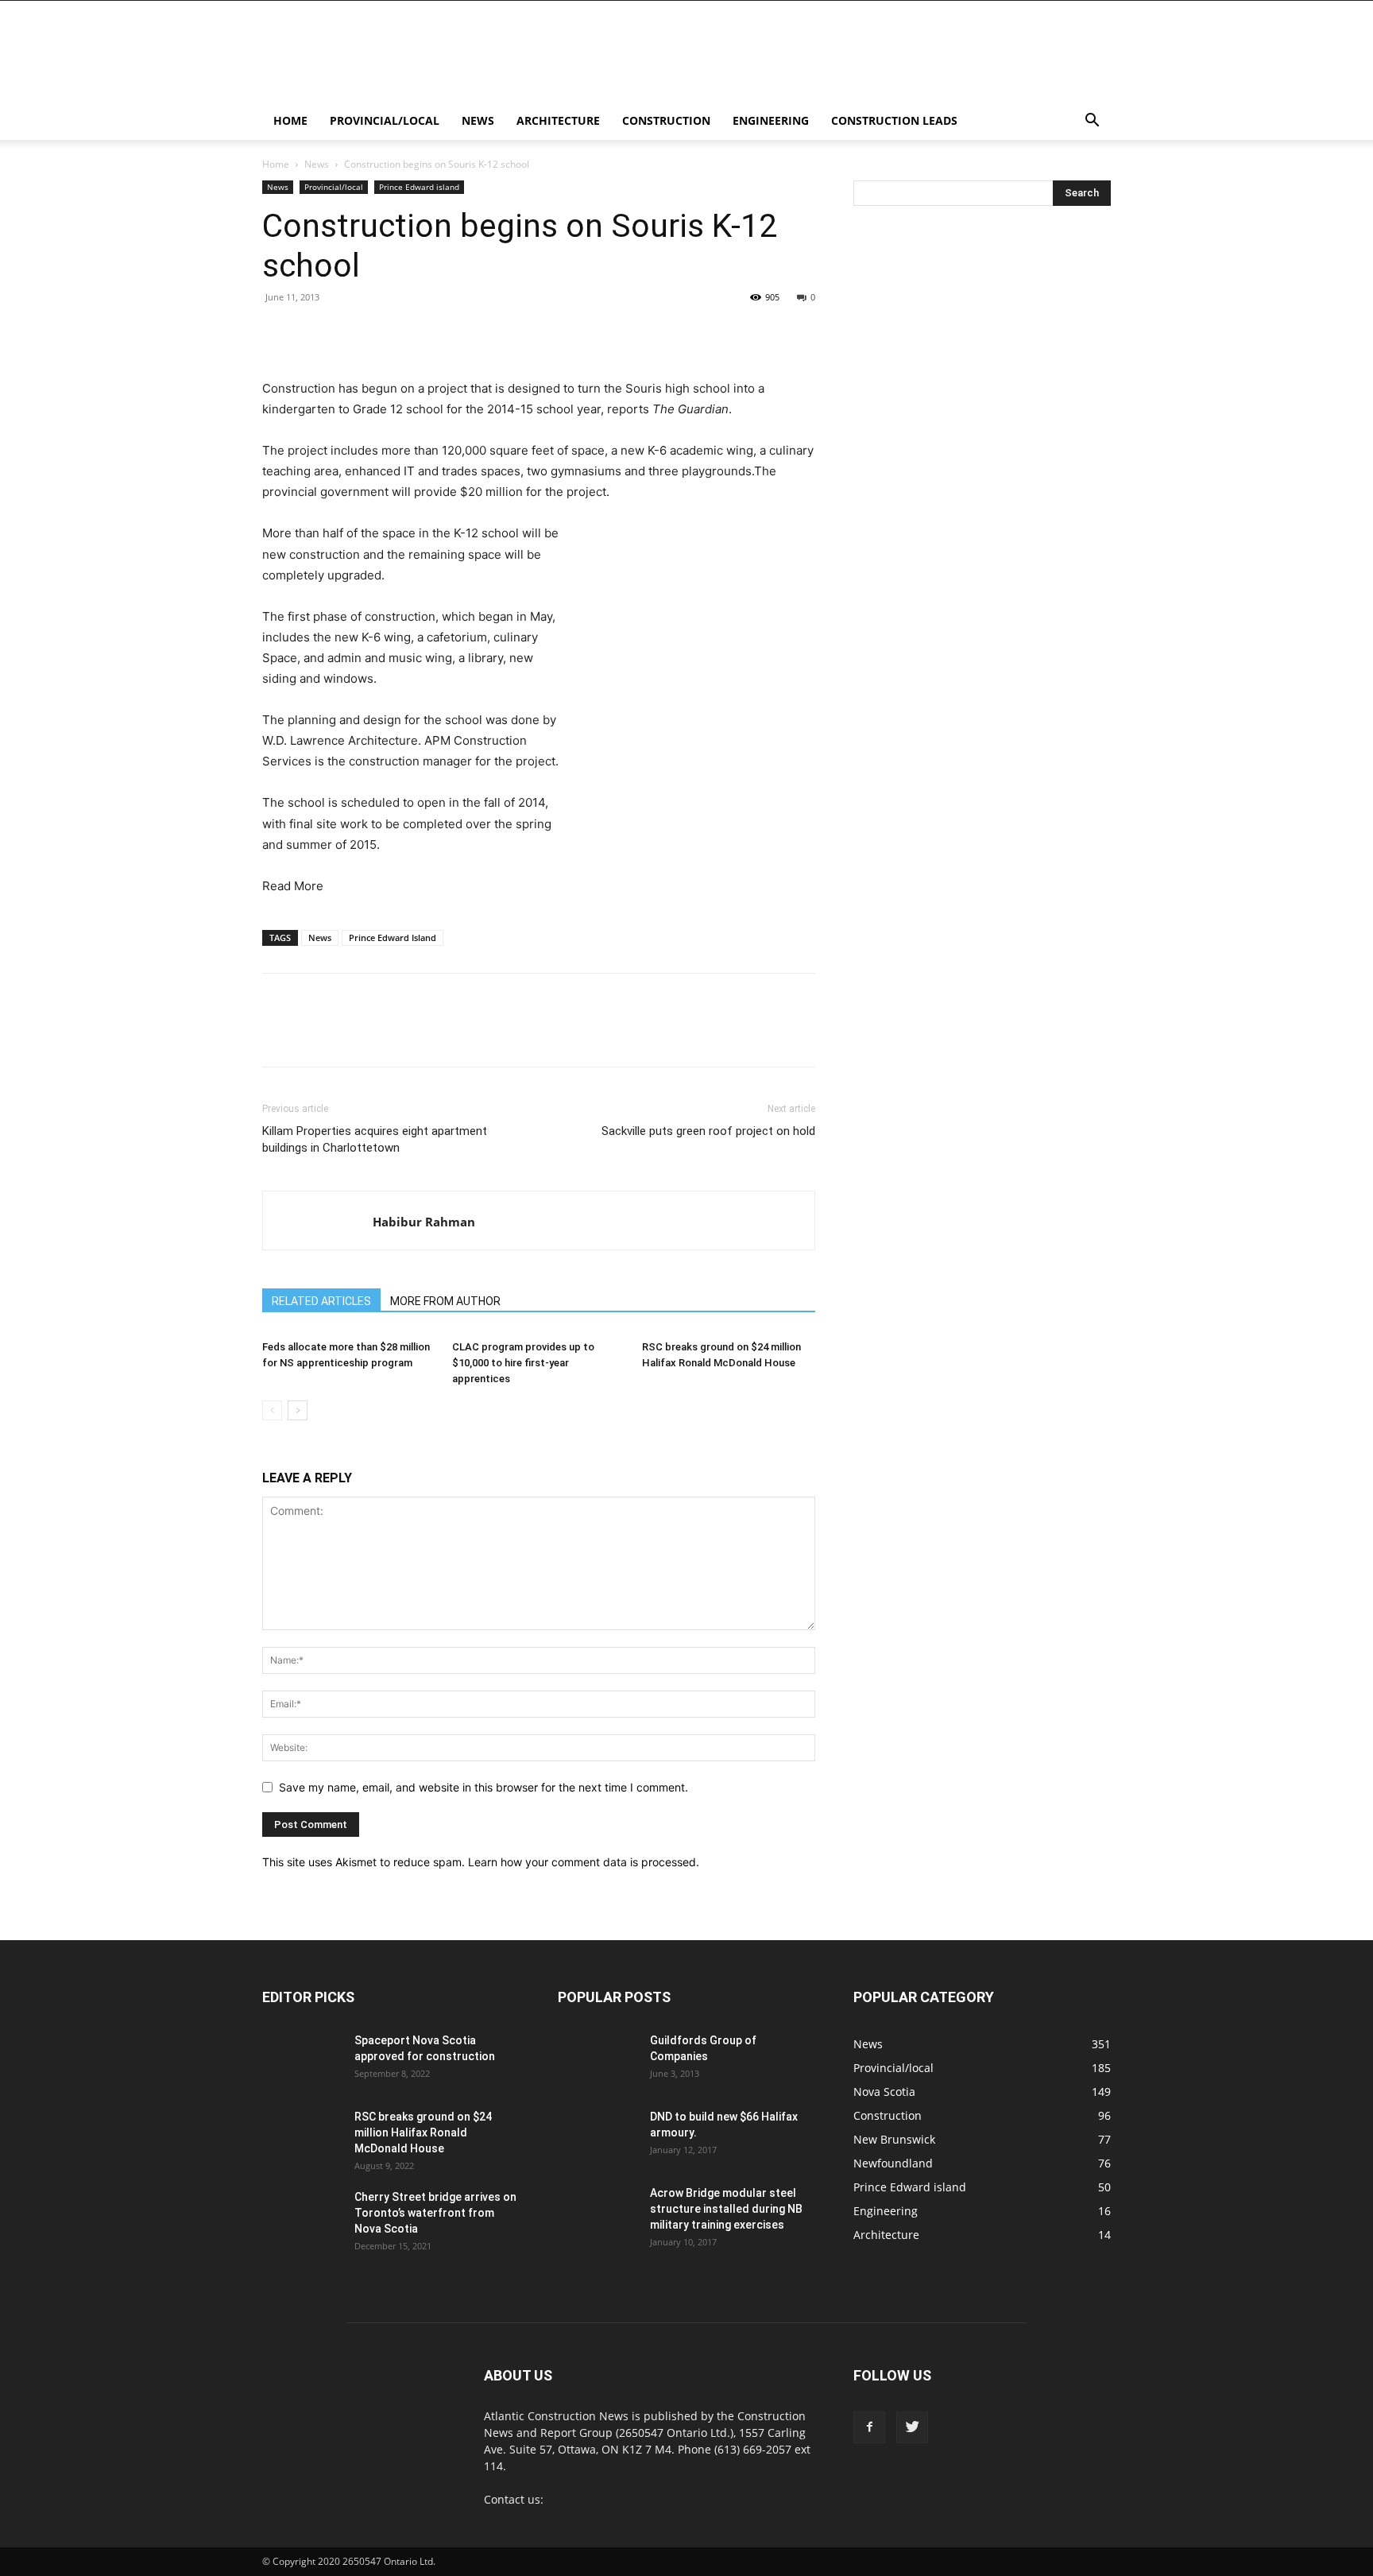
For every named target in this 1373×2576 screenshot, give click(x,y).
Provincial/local (385, 120)
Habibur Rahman (424, 1222)
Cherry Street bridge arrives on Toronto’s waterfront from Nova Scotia (435, 2213)
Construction (666, 120)
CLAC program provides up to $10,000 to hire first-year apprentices (523, 1363)
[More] (694, 333)
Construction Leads (894, 120)
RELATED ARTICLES (321, 1301)
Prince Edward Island (393, 937)
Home (290, 120)
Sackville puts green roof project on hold (708, 1131)
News (478, 120)
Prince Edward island (419, 187)
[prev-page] (272, 1410)
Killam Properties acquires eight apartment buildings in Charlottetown (375, 1139)
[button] (1092, 122)
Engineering (771, 120)
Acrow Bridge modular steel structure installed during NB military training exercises (726, 2209)
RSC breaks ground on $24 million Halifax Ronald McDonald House (423, 2132)
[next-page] (298, 1410)
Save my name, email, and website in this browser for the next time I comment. (483, 1787)
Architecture (558, 120)
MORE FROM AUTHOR (445, 1301)
